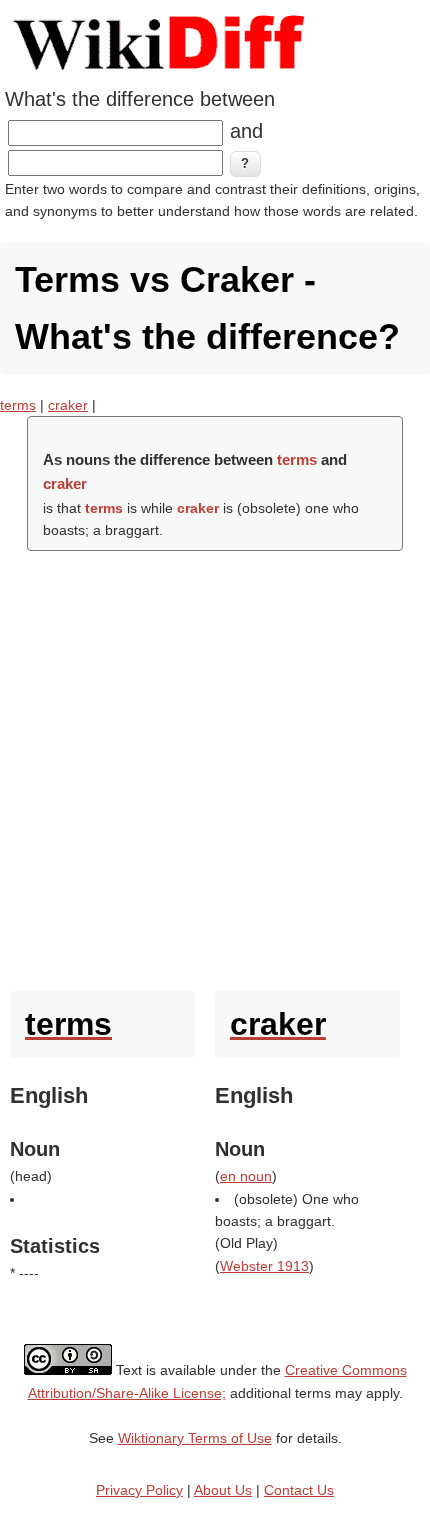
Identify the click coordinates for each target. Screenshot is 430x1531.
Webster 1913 (264, 1266)
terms (18, 405)
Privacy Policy (139, 1490)
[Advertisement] (215, 766)
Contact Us (299, 1490)
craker (68, 405)
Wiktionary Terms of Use (195, 1438)
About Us (223, 1490)
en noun (246, 1176)
